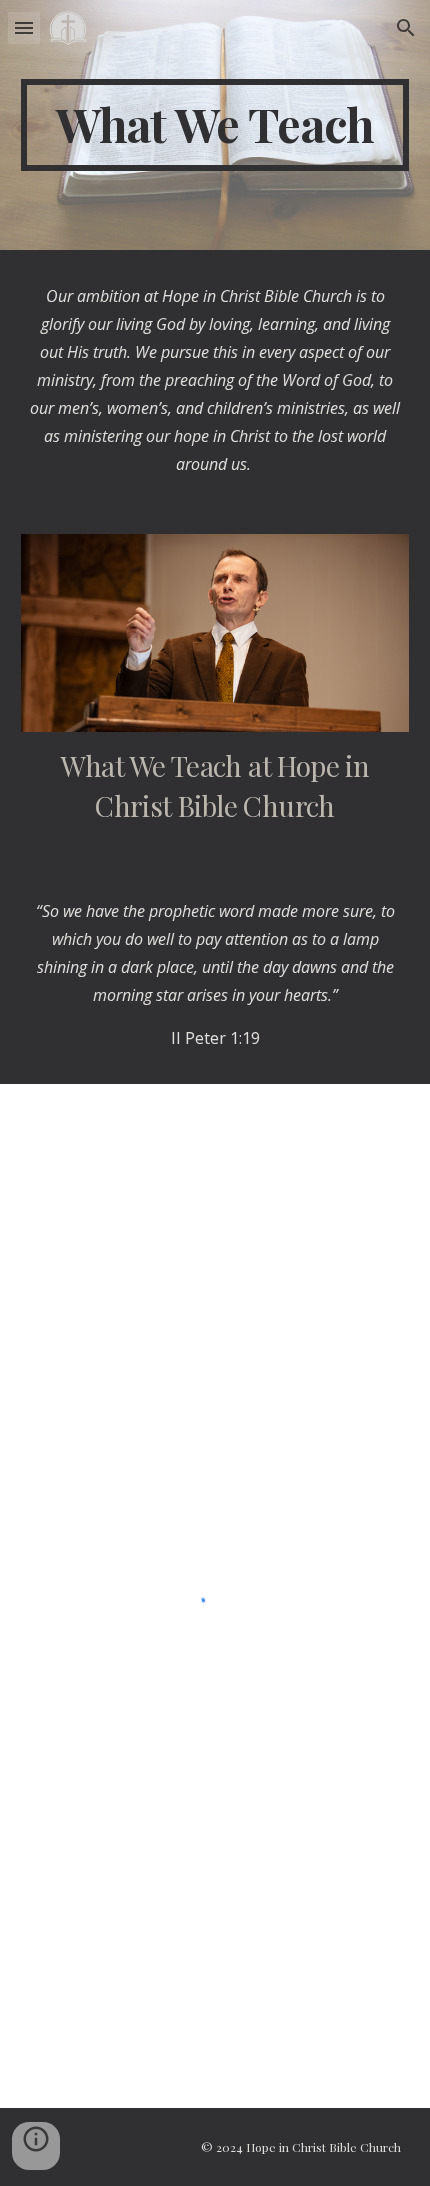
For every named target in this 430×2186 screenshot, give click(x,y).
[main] (215, 125)
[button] (24, 27)
